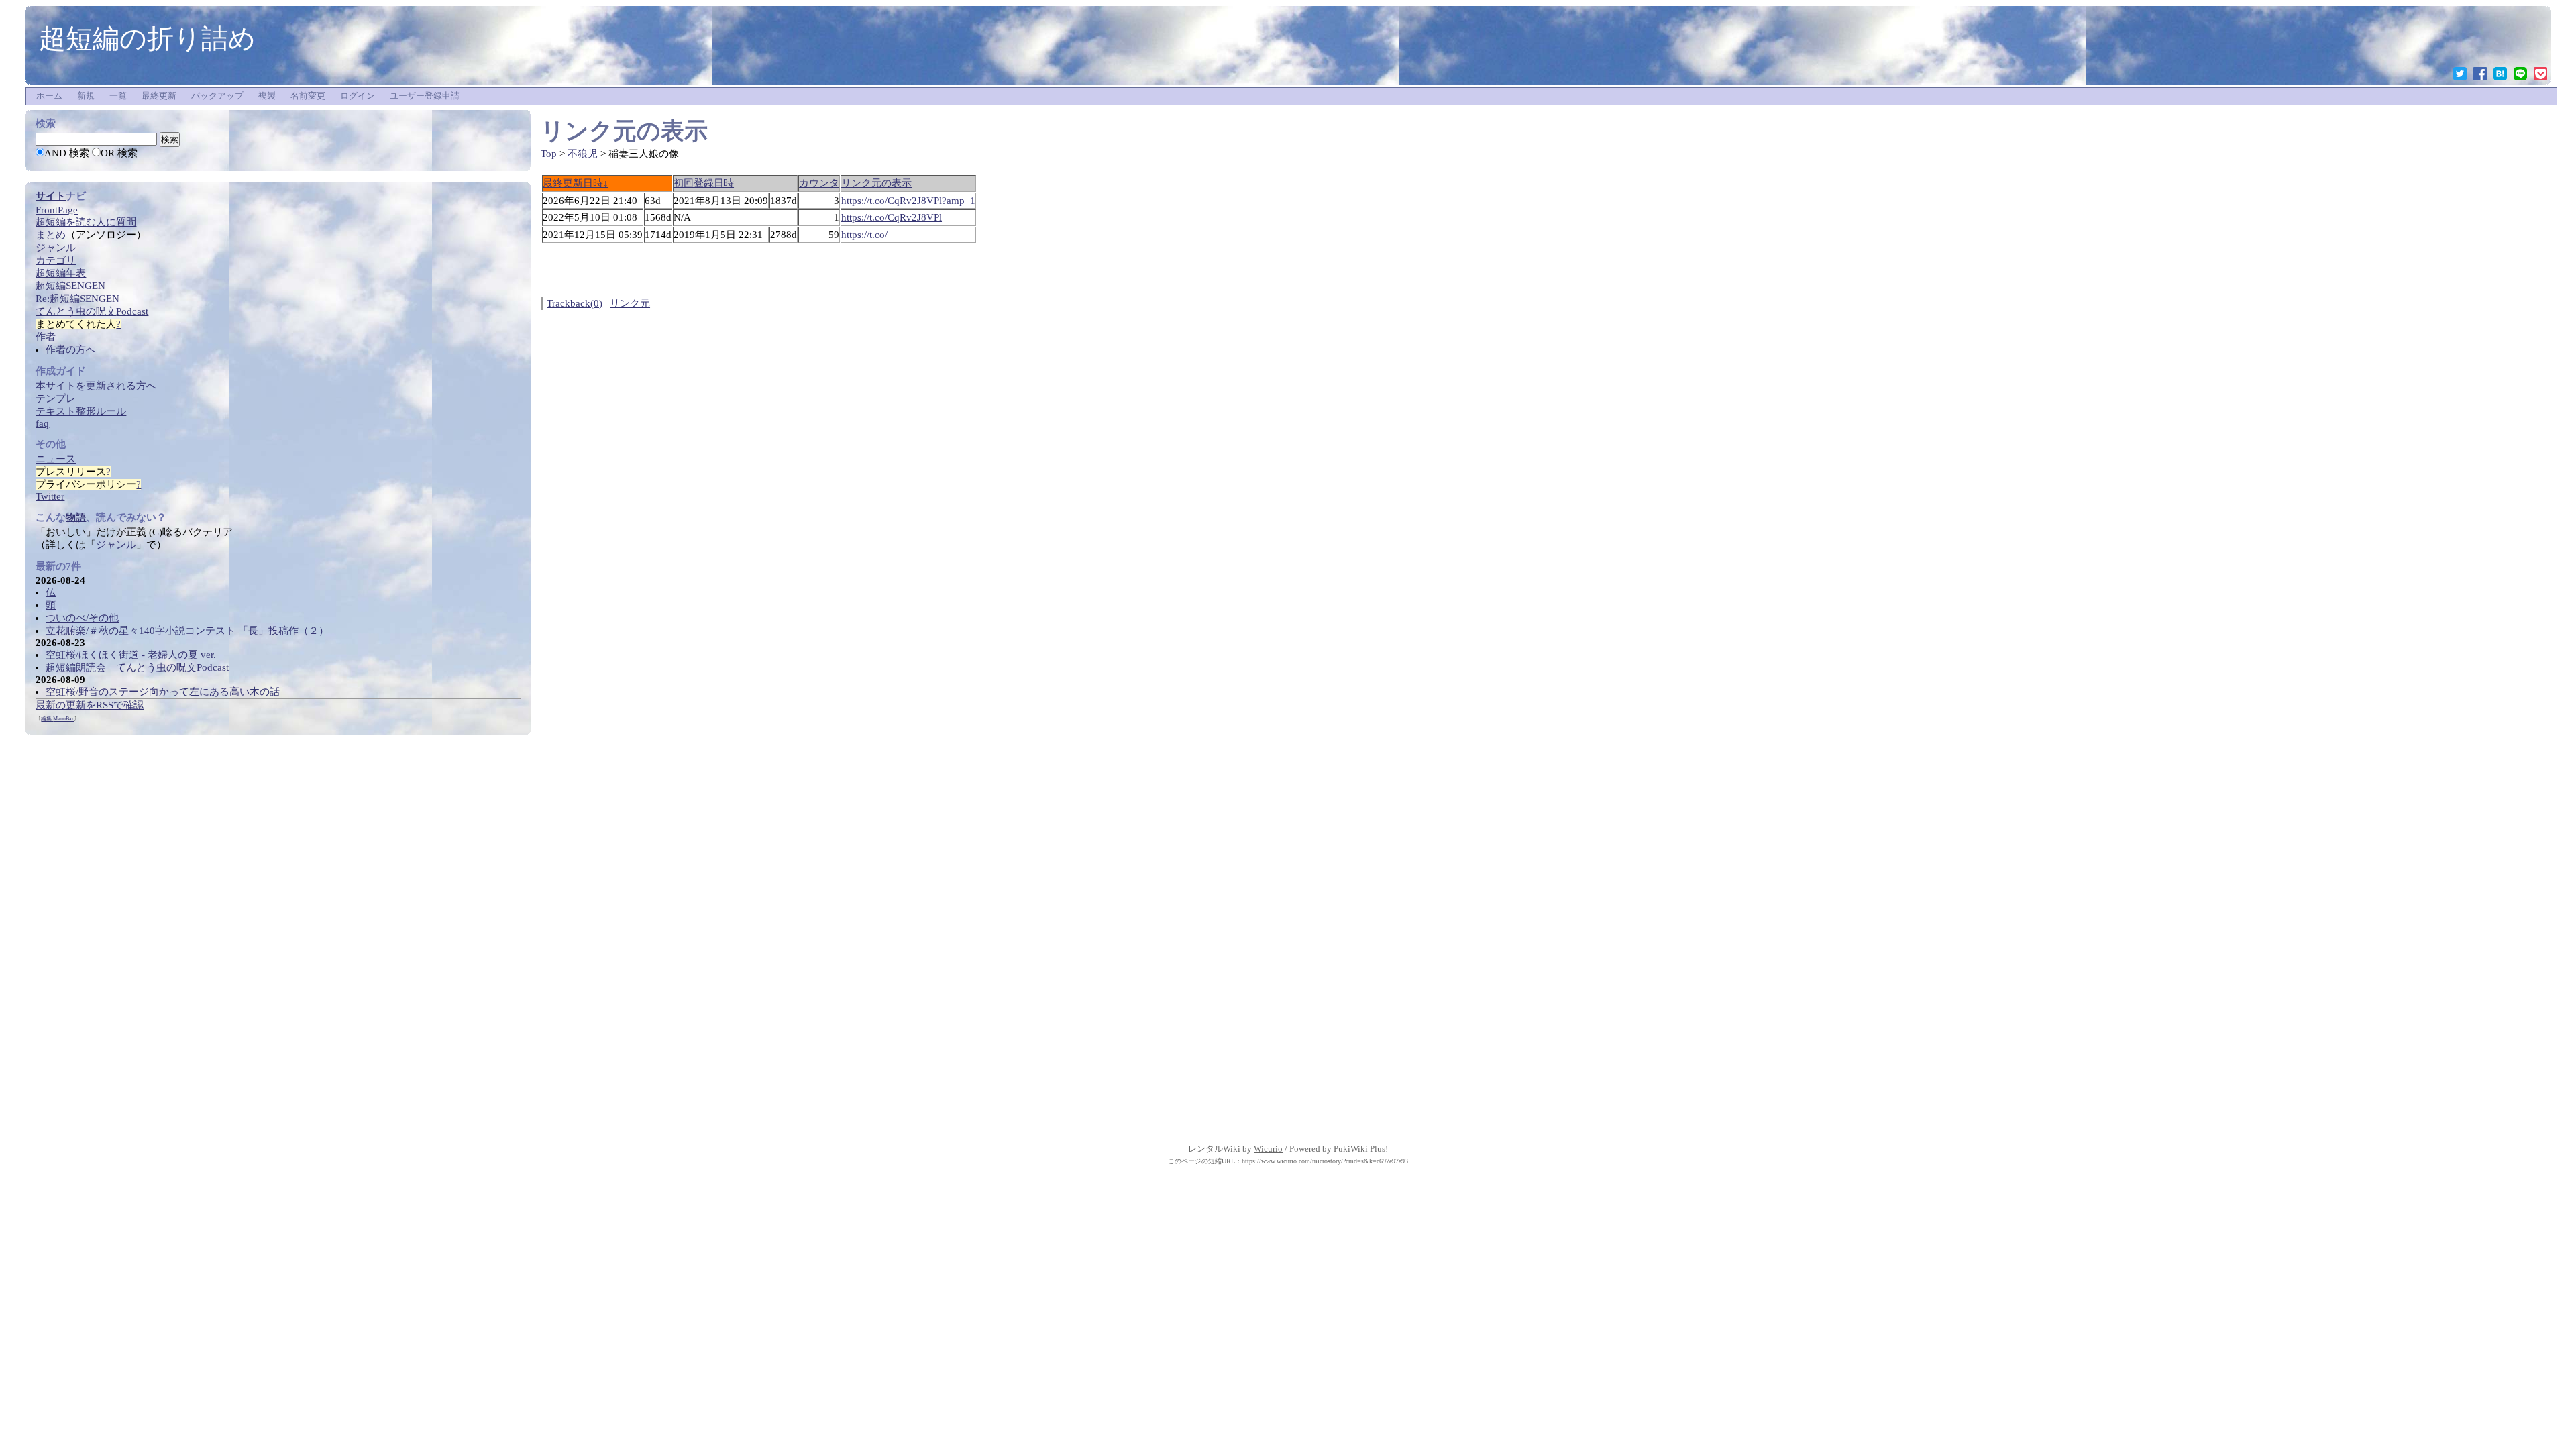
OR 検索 (119, 153)
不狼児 (583, 154)
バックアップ (217, 96)
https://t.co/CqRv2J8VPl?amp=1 (908, 201)
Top (549, 154)
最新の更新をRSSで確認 (90, 705)
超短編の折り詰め (147, 38)
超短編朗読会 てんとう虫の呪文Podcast (137, 667)
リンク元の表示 (876, 183)
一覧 (118, 96)
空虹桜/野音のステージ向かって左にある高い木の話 (163, 692)
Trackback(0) (575, 303)
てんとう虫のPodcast (92, 311)
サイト (51, 196)
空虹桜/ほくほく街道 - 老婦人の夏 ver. (131, 655)
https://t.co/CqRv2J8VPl (892, 217)
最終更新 (159, 96)
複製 (267, 96)
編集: (57, 719)
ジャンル (116, 545)
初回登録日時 (704, 183)
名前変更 (308, 96)
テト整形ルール (81, 411)
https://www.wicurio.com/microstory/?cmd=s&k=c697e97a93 (1325, 1161)
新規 (86, 96)
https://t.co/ (864, 235)
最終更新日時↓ (576, 183)
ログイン (358, 96)
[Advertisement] (126, 936)
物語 (76, 517)
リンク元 (630, 303)
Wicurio (1268, 1149)
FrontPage (57, 210)
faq (42, 423)
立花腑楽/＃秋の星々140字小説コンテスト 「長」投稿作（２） (187, 631)
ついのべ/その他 (82, 618)
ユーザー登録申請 (425, 96)
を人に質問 (86, 222)
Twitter (50, 496)
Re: (77, 299)
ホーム (49, 96)
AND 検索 (67, 153)
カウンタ (819, 183)
